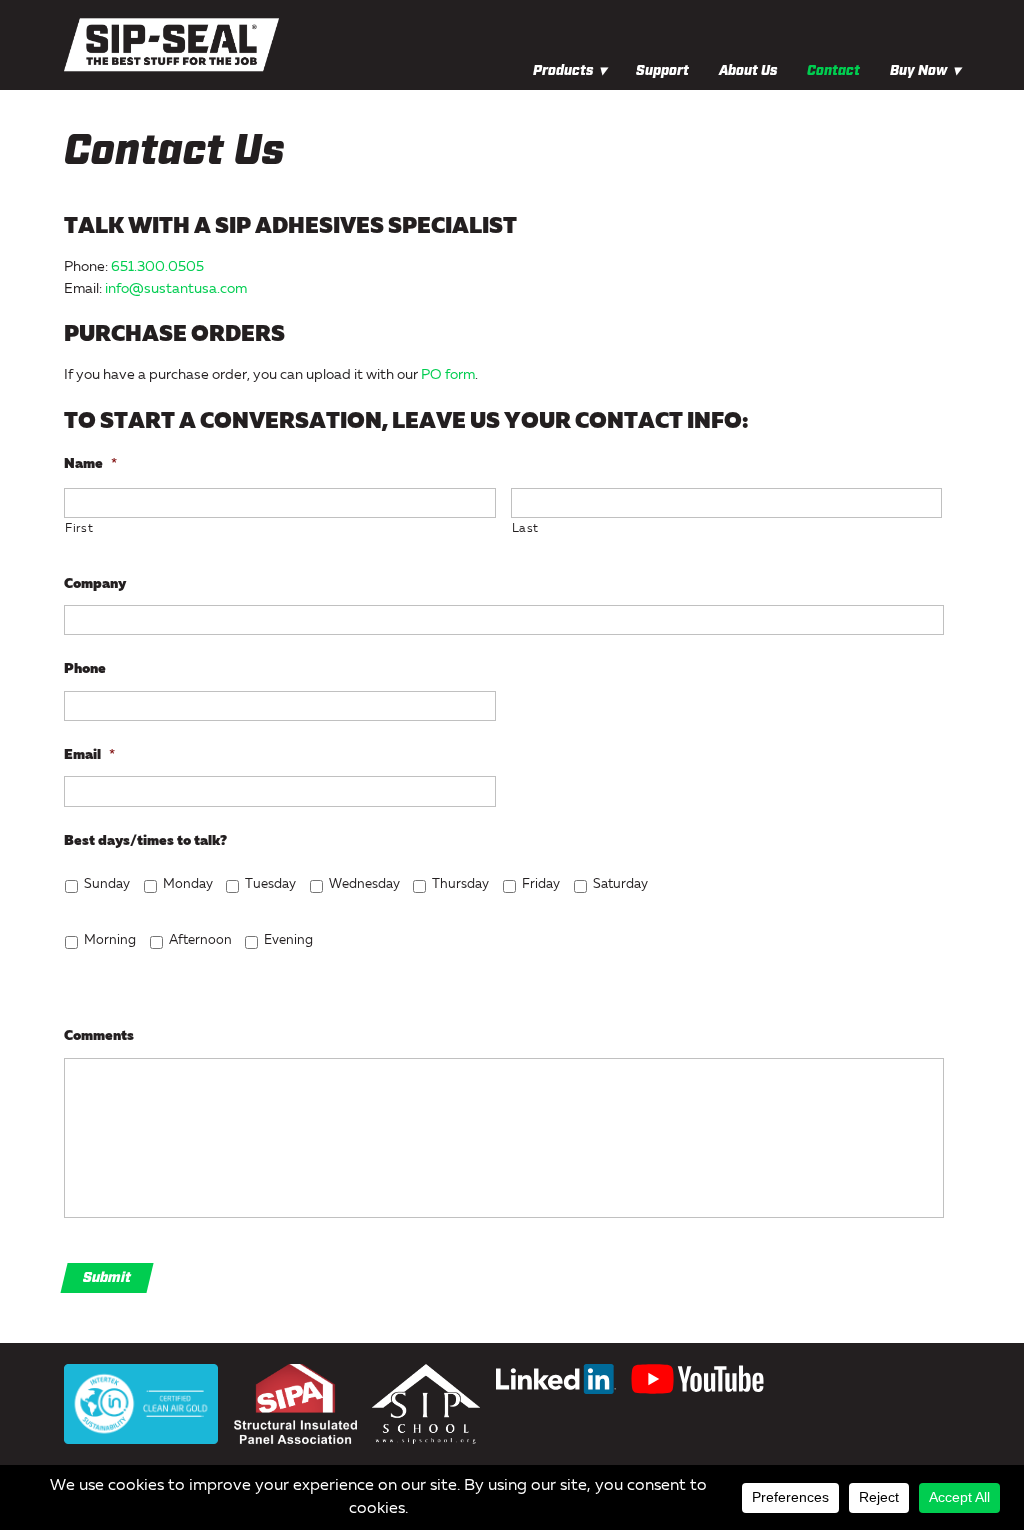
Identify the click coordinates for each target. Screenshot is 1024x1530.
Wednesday (364, 884)
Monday (188, 884)
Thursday (460, 884)
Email (89, 755)
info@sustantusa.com (176, 289)
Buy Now (918, 70)
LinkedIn (556, 1379)
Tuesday (270, 884)
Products (563, 70)
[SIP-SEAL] (320, 44)
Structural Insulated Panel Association (295, 1404)
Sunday (107, 884)
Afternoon (200, 940)
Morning (110, 940)
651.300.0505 (157, 267)
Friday (541, 884)
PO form (448, 375)
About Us (748, 70)
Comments (99, 1036)
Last (526, 529)
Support (662, 70)
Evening (288, 940)
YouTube (697, 1379)
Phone (85, 669)
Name (90, 464)
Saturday (620, 884)
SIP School (426, 1404)
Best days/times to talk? (145, 841)
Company (95, 584)
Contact (833, 70)
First (79, 529)
